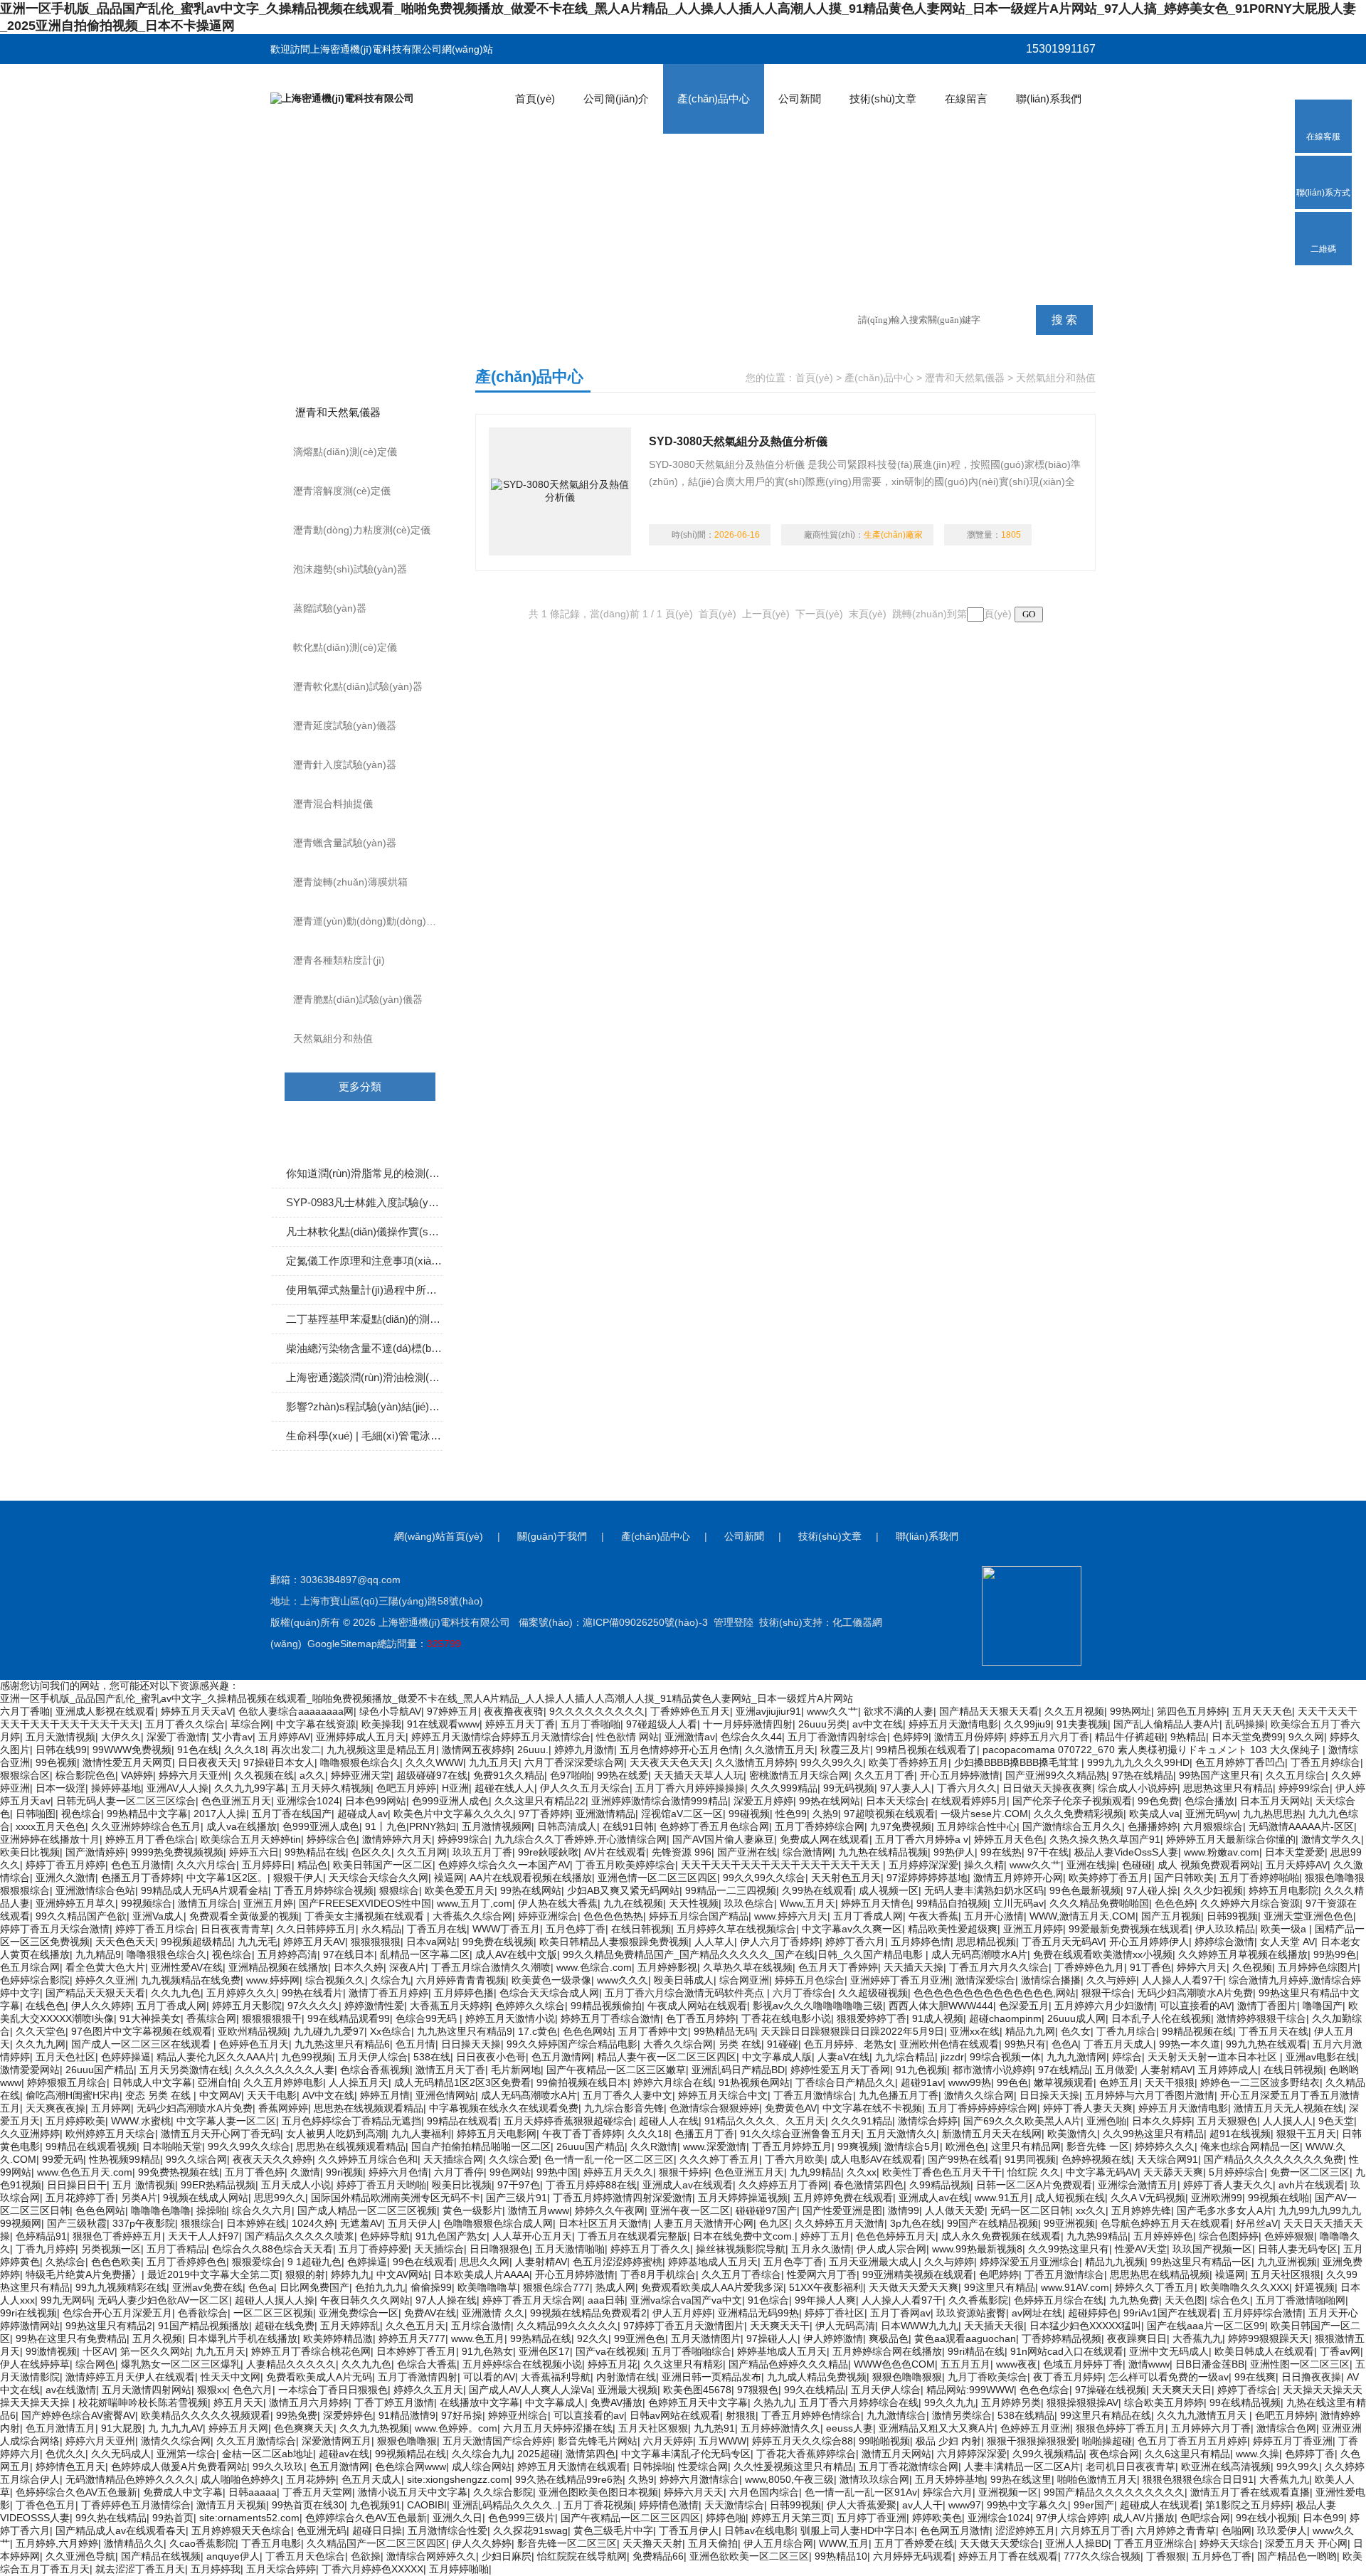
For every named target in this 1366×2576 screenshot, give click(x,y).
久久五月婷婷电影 (283, 2082)
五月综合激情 (481, 2326)
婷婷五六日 (254, 1852)
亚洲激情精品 (605, 1814)
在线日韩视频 (641, 1929)
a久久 (312, 1775)
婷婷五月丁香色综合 (150, 1839)
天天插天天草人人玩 (699, 1775)
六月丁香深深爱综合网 (574, 1762)
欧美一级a (1285, 1929)
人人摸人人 (1288, 2121)
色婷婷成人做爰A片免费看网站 (179, 2466)
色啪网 (1237, 2530)
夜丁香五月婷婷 (1068, 2377)
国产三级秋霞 (77, 2223)
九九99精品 (815, 2172)
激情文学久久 (1331, 1839)
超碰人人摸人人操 (275, 2300)
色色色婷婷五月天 (896, 2236)
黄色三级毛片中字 (613, 2530)
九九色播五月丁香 (899, 2095)
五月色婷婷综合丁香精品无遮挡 (351, 2121)
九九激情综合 (896, 2415)
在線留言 (966, 99)
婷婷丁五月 (825, 2236)
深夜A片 (407, 1967)
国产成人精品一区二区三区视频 (367, 2210)
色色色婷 (1175, 1903)
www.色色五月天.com (85, 2172)
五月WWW (722, 2441)
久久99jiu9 (1027, 1724)
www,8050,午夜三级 (789, 2479)
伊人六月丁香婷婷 (780, 1942)
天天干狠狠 (1170, 2082)
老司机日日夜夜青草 (1131, 2466)
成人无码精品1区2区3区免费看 (462, 2082)
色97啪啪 (571, 1775)
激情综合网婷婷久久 (431, 2556)
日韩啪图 (36, 1814)
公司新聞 (800, 99)
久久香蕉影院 (978, 2300)
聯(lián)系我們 (1049, 99)
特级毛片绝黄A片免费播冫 (84, 2274)
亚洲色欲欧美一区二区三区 (749, 2556)
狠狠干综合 (1106, 1993)
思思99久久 (280, 2198)
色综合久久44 (751, 1737)
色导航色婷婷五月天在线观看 (1165, 2223)
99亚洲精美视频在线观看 (918, 2274)
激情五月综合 (208, 1903)
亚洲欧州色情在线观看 (949, 2044)
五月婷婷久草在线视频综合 (736, 1929)
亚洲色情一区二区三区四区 (657, 1878)
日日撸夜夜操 (1311, 2377)
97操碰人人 (772, 2338)
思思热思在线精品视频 (1160, 2274)
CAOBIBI (427, 2505)
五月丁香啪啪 (591, 1724)
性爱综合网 (703, 2466)
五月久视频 (157, 2338)
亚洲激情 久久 (493, 2313)
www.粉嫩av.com (1222, 1852)
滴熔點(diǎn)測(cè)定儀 (345, 452)
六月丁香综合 (803, 1993)
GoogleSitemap (342, 1644)
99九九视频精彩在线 (121, 2287)
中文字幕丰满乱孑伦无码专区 (686, 2454)
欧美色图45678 (697, 2390)
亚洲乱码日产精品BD (738, 2070)
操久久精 (984, 1865)
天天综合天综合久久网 (378, 1878)
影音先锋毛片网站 (598, 2441)
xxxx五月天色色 (51, 1826)
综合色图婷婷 (1229, 2236)
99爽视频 (858, 2146)
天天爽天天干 (780, 2326)
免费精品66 (658, 2556)
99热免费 (297, 2415)
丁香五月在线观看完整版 (632, 2236)
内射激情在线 (626, 2377)
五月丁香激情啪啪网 (1301, 2300)
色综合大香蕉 (427, 2364)
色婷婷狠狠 (1289, 2236)
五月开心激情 (994, 1916)
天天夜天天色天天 (669, 1762)
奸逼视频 (1315, 2287)
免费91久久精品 (509, 1775)
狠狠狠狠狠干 (272, 2018)
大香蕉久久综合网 (472, 1916)
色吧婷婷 (999, 2274)
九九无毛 (258, 1942)
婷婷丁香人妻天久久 (1228, 2185)
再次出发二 (296, 1750)
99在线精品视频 (1245, 2402)
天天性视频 (694, 1903)
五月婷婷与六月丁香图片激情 (1150, 2095)
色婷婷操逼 (126, 2057)
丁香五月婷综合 (1325, 1762)
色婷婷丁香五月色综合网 (714, 1826)
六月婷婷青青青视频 (461, 1980)
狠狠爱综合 (257, 2262)
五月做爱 (1115, 2070)
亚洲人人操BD (1077, 2543)
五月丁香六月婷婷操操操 (690, 1788)
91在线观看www (443, 1724)
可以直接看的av (589, 2415)
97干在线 (1048, 1852)
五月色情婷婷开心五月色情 (679, 1750)
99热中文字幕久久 (1027, 2505)
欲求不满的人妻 (899, 1711)
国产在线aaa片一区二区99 (1206, 2326)
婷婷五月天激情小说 (510, 2018)
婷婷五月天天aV (197, 1711)
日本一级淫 (60, 1788)
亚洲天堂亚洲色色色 (1308, 1916)
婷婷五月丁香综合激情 (610, 2018)
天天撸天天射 (652, 2543)
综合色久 (1230, 2300)
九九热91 (714, 2428)
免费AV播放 (616, 2402)
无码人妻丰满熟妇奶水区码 (984, 1890)
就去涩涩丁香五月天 (140, 2569)
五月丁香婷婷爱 (374, 2249)
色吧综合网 (1205, 2518)
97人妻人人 (906, 1788)
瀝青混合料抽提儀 (333, 804)
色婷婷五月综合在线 (1059, 2300)
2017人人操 (220, 1814)
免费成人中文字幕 (183, 2492)
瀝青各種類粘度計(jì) (339, 960)
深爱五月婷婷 (763, 1801)
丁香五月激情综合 (813, 2095)
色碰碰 (1137, 1865)
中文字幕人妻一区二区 (226, 2121)
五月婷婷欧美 (75, 2121)
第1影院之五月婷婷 (1248, 2505)
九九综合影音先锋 (624, 2108)
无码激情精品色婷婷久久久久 (130, 2479)
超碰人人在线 (669, 2121)
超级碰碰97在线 (432, 1775)
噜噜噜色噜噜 (161, 2210)
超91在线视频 (1240, 2134)
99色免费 (1158, 1801)
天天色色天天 (125, 1942)
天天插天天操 (914, 1967)
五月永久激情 (821, 2249)
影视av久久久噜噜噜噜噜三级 (818, 2006)
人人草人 (714, 1942)
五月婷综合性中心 (977, 1826)
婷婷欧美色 (937, 2518)
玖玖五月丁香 (482, 1852)
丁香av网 (1340, 2351)
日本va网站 (431, 1942)
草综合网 (250, 1724)
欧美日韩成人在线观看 (1264, 2351)
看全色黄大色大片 (105, 1967)
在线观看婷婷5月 (969, 1801)
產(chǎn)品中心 (714, 99)
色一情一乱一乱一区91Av (861, 2492)
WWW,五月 (844, 2543)
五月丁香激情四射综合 (837, 1737)
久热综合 (65, 2262)
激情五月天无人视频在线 (1288, 2108)
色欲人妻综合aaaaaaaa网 (296, 1711)
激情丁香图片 (1267, 2006)
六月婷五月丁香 (1096, 2530)
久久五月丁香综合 (741, 2274)
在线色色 (46, 2006)
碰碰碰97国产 (766, 2210)
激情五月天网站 (896, 2454)
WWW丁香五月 (506, 1929)
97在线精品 (1064, 2070)
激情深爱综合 (985, 1980)
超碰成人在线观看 (1160, 2505)
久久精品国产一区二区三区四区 (376, 2543)
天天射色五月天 (846, 1878)
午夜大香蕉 (933, 1916)
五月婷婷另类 (1011, 2402)
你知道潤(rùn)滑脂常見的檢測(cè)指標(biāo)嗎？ (364, 1173)
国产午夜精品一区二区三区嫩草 (616, 2070)
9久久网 (1306, 1737)
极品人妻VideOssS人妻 (1126, 1852)
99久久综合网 (196, 2159)
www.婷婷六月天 (791, 1916)
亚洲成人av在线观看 (688, 2185)
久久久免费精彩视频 (1079, 1814)
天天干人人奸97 (203, 2236)
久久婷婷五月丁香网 (783, 2185)
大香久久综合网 (678, 2044)
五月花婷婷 (311, 2479)
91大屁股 (122, 2428)
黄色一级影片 (472, 2210)
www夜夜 (1017, 2364)
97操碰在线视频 (1111, 2390)
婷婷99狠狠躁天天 (1269, 2338)
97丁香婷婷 (544, 1814)
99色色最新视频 (1085, 1890)
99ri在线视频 (28, 2313)
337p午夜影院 (144, 2223)
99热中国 (557, 2172)
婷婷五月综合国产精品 (699, 1916)
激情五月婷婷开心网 (1018, 1878)
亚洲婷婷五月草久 (75, 1903)
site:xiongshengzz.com (458, 2479)
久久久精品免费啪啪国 (1099, 1903)
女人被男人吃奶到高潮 (336, 2134)
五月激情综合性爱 (448, 2530)
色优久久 (65, 2454)
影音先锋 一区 (1098, 2146)
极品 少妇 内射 (948, 2441)
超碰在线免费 (285, 2326)
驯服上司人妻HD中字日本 (857, 2530)
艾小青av (232, 1737)
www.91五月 (1002, 2198)
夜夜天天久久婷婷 (272, 2159)
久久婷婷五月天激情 (840, 2223)
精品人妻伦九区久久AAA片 (216, 2057)
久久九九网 (41, 2044)
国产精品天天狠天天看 (989, 1711)
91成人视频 (938, 2018)
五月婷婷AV (284, 1737)
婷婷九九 (351, 2274)
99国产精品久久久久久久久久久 (1114, 2492)
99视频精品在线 (411, 2454)
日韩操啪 (652, 2466)
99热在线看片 (312, 1993)
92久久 (593, 2338)
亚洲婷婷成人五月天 (361, 1737)
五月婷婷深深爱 (923, 1865)
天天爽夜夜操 (55, 2108)
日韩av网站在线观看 (675, 2415)
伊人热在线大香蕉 (558, 1903)
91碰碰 (783, 2044)
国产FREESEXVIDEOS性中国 (365, 1903)
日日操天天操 (471, 2044)
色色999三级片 (521, 2518)
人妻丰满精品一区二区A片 (1022, 2466)
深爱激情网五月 (337, 2441)
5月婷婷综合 (1237, 2172)
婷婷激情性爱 (374, 2006)
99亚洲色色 (640, 2338)
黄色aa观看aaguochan (965, 2338)
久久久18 (245, 1750)
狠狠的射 (305, 2274)
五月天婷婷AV (1297, 1865)
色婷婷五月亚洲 (1035, 2428)
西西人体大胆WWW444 (941, 2006)
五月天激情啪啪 (570, 2249)
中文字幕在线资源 (316, 1724)
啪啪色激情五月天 (1097, 2479)
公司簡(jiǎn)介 (616, 99)
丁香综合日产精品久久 (845, 2082)
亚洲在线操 (1091, 1865)
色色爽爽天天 (304, 2428)
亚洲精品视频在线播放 (278, 1967)
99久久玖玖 (278, 2466)
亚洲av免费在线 (207, 2287)
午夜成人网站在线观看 (697, 2006)
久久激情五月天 (780, 1750)
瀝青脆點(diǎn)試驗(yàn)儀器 (358, 999)
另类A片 (139, 2198)
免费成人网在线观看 (825, 1839)
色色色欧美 (116, 2262)
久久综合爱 (514, 2159)
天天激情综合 (734, 2505)
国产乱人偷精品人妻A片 (1166, 1724)
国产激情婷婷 (95, 1852)
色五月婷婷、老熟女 (849, 2044)
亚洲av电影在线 (1321, 2057)
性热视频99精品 (125, 2159)
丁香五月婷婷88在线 (591, 2185)
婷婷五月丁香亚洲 (1293, 2441)
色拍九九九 (380, 2287)
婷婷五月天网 (238, 2428)
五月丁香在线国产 (292, 1814)
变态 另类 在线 (159, 2095)
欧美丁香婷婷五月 (909, 1762)
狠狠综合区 (25, 1775)
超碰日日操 (377, 2530)
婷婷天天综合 (1229, 2543)
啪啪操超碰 (1107, 2441)
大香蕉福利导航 (556, 2377)
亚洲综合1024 (308, 1801)
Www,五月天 (808, 1903)
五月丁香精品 (176, 2249)
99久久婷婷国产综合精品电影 (572, 2044)
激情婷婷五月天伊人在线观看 (130, 2377)
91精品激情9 (407, 2415)
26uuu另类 (822, 1724)
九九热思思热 (1273, 1814)
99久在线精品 (815, 2390)
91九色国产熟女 (451, 2236)
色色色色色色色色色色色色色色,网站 (995, 1993)
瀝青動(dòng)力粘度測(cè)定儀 (362, 530)
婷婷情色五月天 (70, 2466)
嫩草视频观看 (1064, 2082)
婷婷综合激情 (1224, 1942)
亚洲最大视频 (628, 2390)
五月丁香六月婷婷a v (922, 1839)
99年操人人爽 (825, 2300)
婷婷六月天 (1202, 1967)
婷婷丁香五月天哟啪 (381, 2185)
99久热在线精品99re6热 (569, 2479)
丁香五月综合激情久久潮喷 (491, 1967)
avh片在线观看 (1312, 2185)
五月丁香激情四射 (418, 2377)
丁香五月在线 (437, 1929)
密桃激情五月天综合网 (799, 1775)
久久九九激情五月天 (1203, 2415)
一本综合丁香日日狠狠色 (333, 2390)
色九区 (774, 2223)
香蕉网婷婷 (283, 2108)
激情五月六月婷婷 (309, 2402)
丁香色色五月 (46, 2505)
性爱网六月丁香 (822, 2274)
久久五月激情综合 (256, 2441)
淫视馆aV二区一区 (682, 1814)
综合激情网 (808, 1852)
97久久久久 (313, 2006)
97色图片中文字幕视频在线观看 (142, 2031)
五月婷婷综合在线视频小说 (522, 2364)
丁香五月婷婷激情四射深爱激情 (623, 2198)
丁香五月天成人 (1118, 2044)
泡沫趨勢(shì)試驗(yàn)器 (350, 569)
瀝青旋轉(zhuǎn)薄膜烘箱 (350, 882)
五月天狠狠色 (1227, 2121)
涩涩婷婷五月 (1025, 2530)
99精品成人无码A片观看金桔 (205, 1890)
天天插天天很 (994, 2326)
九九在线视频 (633, 1903)
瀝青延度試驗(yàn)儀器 (345, 725)
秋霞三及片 (845, 1750)
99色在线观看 (423, 2262)
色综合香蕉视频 (375, 2070)
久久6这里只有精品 (1187, 2454)
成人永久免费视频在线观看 (1001, 2236)
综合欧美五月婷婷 (1164, 2402)
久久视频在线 (264, 1775)
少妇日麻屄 (507, 2556)
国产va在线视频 (611, 2351)
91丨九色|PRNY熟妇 (411, 1826)
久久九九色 (176, 1993)
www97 (965, 2505)
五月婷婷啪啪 (459, 2569)
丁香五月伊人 (689, 2530)
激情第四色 (591, 2454)
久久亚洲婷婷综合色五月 (146, 1826)
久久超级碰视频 (873, 1993)
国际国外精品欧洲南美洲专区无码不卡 (396, 2198)
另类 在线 (740, 2044)
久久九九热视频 (374, 2428)
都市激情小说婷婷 (992, 2070)
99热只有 (1025, 2044)
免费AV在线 (430, 2313)
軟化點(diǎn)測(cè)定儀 (345, 647)
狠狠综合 (399, 1890)
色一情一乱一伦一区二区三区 (609, 2159)
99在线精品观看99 (349, 2018)
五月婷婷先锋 (1141, 2210)
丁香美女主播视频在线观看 (366, 1916)
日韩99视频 (1232, 1916)
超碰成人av (362, 1814)
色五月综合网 (30, 1967)
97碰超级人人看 (662, 1724)
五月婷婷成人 (1228, 2070)
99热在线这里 (1021, 2479)
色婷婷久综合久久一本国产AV (504, 1865)
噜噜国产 (1323, 2006)
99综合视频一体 (1005, 2057)
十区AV (99, 2351)
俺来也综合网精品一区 (1250, 2146)
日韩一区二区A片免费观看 (1034, 2185)
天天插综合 (439, 2249)
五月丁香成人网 (868, 1916)
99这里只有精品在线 (1106, 2415)
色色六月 (253, 2390)
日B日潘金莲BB (1210, 2364)
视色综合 (81, 1814)
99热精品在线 (315, 1852)
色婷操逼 (367, 2262)
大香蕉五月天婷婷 (450, 2006)
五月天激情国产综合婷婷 (497, 2441)
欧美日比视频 (30, 1852)
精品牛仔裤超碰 (1130, 1737)
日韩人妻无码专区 (1298, 2249)
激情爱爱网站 (30, 2070)
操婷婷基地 (116, 1788)
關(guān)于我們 (552, 1536)
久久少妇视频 (1213, 1890)
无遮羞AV (361, 2223)
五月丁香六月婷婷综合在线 (859, 2402)
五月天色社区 (65, 2057)
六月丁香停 (459, 2172)
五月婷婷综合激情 (1263, 2313)
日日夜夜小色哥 (491, 2057)
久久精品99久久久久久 (567, 2326)
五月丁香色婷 (255, 2172)
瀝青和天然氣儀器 (338, 412)
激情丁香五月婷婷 (388, 1993)
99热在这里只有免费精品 (71, 2338)
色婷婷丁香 (1310, 2454)
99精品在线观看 (462, 2121)
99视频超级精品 (196, 1942)
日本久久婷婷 (1162, 2121)
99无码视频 (849, 1788)
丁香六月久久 (967, 1788)
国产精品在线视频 (161, 2556)
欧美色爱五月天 (460, 1890)
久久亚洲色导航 (80, 2556)
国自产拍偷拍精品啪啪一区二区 (481, 2146)
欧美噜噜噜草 (487, 2287)
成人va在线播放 (242, 1826)
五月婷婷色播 (464, 1993)
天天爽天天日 (1182, 2390)
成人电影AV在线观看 (876, 2159)
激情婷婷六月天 (397, 1839)
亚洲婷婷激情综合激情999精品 (660, 1801)
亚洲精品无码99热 (758, 2313)
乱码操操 (1245, 1724)
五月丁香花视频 (598, 2505)
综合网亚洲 (744, 1980)
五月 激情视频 (144, 2185)
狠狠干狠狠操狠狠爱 (1032, 2441)
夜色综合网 (1114, 2454)
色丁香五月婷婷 (701, 2018)
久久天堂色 (41, 2031)
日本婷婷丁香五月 (416, 2351)
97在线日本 (349, 1954)
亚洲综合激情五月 (1138, 2185)
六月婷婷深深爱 (972, 2454)
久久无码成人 (121, 2454)
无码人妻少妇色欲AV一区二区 (163, 2300)
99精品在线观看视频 (91, 2146)
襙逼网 (449, 1878)
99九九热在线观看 (1266, 2044)
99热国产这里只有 (1219, 1775)
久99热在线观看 (817, 1890)
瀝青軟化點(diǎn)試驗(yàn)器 (358, 686)
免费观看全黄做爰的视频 (244, 1916)
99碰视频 (749, 1814)
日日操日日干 (77, 2185)
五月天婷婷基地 (950, 2479)
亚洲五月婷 (268, 1903)
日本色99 (1323, 2518)
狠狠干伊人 (298, 1878)
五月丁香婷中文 (653, 2031)
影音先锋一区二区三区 (567, 2543)
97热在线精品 (1143, 1775)
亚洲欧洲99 (1217, 2198)
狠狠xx (212, 2390)
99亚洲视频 (1069, 2223)
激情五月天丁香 (450, 2070)
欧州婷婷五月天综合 (110, 2134)
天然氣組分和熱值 (333, 1038)
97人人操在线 (446, 2300)
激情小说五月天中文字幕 (413, 2492)
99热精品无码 (724, 2031)
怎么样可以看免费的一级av (1169, 2377)
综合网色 (95, 2364)
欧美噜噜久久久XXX (1245, 2287)
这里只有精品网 (1026, 2146)
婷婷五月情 (385, 2095)
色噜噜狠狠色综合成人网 (498, 2223)
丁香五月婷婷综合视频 (324, 1890)
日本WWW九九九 (920, 2326)
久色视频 (1252, 1967)
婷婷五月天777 (412, 2338)
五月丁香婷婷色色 (186, 2262)
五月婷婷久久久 (241, 1993)
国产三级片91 (517, 2198)
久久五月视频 (1074, 1711)
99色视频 (56, 1762)
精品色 (312, 1865)
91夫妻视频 (1082, 1724)
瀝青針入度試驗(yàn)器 (345, 765)
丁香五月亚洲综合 (1154, 2543)
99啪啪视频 (884, 2441)
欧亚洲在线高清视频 (1226, 2466)
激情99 (904, 2210)
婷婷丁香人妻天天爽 (1088, 2108)
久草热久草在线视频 (748, 1967)
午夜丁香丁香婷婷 (582, 2134)
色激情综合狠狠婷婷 (714, 2108)
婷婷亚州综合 (518, 2415)
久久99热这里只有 (1069, 2249)
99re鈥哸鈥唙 (548, 1852)
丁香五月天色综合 (305, 2556)
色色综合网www (411, 2466)
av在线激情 (71, 2390)
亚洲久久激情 (65, 1878)
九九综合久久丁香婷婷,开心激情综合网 (581, 1839)
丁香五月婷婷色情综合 (811, 2415)
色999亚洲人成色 (450, 1801)
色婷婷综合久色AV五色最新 (76, 2492)
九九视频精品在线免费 (191, 1980)
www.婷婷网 (273, 1980)
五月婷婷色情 (921, 1942)
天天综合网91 (1168, 2159)
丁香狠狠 (1166, 2556)
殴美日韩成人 (684, 1980)
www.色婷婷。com (456, 2428)
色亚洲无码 (322, 2530)
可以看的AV (489, 2377)
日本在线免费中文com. (744, 2236)
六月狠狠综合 (1213, 1826)
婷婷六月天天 (694, 2492)
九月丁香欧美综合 (988, 2377)
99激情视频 (51, 2351)
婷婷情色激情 (669, 2505)
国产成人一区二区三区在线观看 (142, 2044)
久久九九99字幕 (250, 1788)
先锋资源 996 (682, 1852)
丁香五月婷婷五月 (792, 2146)
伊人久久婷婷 (101, 2006)
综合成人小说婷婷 (1138, 1788)
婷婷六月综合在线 (673, 2082)
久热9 (825, 1814)
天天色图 (1185, 2300)
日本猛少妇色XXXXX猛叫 (1085, 2326)
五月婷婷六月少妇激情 (1104, 2006)
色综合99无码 (428, 2018)
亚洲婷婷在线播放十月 (50, 1839)
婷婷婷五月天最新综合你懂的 (1231, 1839)
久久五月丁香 (884, 1775)
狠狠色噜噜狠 (407, 2441)
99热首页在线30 (308, 2505)
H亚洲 (455, 1788)
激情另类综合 (962, 2415)
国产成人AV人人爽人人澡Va (530, 2390)
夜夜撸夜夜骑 (514, 1711)
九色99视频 (307, 2057)
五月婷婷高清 (287, 1954)
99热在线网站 (830, 1801)
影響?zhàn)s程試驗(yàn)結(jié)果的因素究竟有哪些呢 (364, 1406)
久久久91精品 (862, 2121)
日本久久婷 (359, 1967)
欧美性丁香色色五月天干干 (942, 2172)
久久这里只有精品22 (540, 1801)
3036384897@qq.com (350, 1580)
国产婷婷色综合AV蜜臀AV (78, 2415)
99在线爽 (1255, 2377)
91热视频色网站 (754, 2082)
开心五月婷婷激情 (960, 1775)
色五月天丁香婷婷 (838, 1967)
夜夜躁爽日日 (1137, 2338)
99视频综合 (147, 1903)
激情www (1149, 2364)
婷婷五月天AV (314, 1942)
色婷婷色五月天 (254, 2044)
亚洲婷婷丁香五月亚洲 (900, 1980)
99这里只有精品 (1000, 2287)
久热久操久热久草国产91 (1105, 1839)
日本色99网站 (376, 1801)
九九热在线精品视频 (883, 1852)
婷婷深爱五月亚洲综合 (1029, 2262)
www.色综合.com (594, 1967)
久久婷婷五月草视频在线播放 (1243, 1954)
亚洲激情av (690, 1737)
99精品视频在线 (1197, 2031)
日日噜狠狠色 (499, 2249)
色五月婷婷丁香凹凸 (1240, 1762)
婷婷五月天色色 (1009, 1839)
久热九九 (773, 2402)
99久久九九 (950, 2402)
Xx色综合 (391, 2031)
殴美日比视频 (462, 2185)
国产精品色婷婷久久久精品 (788, 2364)
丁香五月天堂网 (317, 2492)
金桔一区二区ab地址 (268, 2454)
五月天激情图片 (706, 2338)
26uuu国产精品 (100, 2070)
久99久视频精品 (1048, 2454)
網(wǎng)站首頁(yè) (439, 1536)
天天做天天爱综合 (1000, 2543)
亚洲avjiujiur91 (768, 1711)
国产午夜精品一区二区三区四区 (630, 2518)
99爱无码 (63, 2159)
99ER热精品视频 (218, 2185)
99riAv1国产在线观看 (1170, 2313)
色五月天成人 (371, 2479)
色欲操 (366, 2556)
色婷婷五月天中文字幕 (698, 2402)
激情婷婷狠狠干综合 (1261, 2018)
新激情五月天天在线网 (992, 2134)
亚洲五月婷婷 (1033, 1929)
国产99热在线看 (963, 2159)
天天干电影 (272, 2095)
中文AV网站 (402, 2274)
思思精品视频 (986, 1942)
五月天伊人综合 (373, 2057)
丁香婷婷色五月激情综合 (136, 2505)
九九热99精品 (1097, 2236)
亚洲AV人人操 (178, 1788)
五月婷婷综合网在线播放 (887, 2351)
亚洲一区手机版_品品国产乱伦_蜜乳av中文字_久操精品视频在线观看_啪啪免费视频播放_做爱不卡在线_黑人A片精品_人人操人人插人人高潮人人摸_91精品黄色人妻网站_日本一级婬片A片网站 (427, 1698)
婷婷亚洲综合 (548, 1916)
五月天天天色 (1262, 1711)
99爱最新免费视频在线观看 (1129, 1929)
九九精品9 (98, 1954)
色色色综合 (1044, 2390)
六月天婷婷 (668, 2441)
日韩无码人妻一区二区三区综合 (126, 1801)
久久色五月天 (415, 2326)
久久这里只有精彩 (683, 2364)
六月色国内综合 (764, 2492)
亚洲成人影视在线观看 (105, 1711)
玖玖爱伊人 (1282, 2530)
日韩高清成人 (567, 1826)
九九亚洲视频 (1287, 2262)
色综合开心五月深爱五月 (117, 2313)
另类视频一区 (111, 2249)
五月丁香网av (900, 2313)
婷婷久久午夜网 (610, 2210)
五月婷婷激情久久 (780, 2428)
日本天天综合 (896, 1801)
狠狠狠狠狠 (376, 1942)
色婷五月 (1119, 2082)
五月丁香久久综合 (185, 1724)
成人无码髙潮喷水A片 (979, 1954)
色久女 (1076, 2031)
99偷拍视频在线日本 (582, 2082)
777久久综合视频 (1102, 2556)
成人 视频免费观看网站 (1209, 1865)
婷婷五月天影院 (247, 2006)
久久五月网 (422, 1852)
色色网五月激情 (955, 2530)
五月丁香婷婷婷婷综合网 (983, 2108)
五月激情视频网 (497, 1826)
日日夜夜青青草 (235, 1929)
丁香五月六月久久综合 (999, 1967)
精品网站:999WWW (970, 2390)
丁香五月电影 (271, 2543)
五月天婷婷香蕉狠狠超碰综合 (568, 2121)
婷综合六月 (948, 2492)
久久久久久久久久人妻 (285, 2070)
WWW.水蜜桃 (141, 2121)
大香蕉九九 (1197, 2338)
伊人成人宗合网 (891, 2249)
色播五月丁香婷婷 (141, 1878)
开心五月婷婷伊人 (1149, 1942)
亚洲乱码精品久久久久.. (505, 2505)
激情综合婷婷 (928, 2121)
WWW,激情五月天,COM (1082, 1916)
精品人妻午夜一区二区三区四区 (667, 2057)
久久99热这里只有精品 (1153, 2134)
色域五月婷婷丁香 (1083, 2364)
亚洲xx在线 (975, 2031)
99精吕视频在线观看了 (926, 1750)
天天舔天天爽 (1173, 2172)
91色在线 (198, 1750)
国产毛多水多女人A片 (1225, 2210)
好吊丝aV (1257, 2223)
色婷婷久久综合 (530, 2006)
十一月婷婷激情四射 (748, 1724)
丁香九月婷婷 (46, 2249)
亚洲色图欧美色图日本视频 (598, 2492)
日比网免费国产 (314, 2287)
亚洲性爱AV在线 (187, 1967)
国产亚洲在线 (747, 1852)
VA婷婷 (137, 1775)
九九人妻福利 (421, 2134)
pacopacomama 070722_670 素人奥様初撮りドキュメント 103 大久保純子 (1153, 1750)
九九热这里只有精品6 (342, 2044)
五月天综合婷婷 (281, 2569)
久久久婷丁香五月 (719, 2159)
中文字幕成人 (555, 2402)
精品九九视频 (1115, 2262)
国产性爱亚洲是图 (842, 2210)
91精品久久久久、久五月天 (765, 2121)
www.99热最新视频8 (977, 2249)
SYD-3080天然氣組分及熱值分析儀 (738, 441)
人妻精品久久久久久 (291, 2364)
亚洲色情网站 (445, 2095)
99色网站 (510, 2172)
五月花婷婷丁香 (80, 2198)
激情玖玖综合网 (874, 2479)
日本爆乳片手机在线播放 (243, 2338)
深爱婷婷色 (348, 2415)
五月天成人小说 (296, 2185)
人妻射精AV (1166, 2070)
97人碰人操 (1152, 1890)
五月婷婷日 (267, 1865)
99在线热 (1001, 1852)
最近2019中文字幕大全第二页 (213, 2274)
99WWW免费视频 (132, 1750)
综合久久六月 (262, 2210)
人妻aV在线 (843, 2057)
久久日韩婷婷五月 (316, 1929)
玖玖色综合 (749, 1903)
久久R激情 (654, 2146)
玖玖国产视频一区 (1212, 2249)
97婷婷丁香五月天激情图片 (684, 2326)
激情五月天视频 (231, 2505)
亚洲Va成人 (158, 1916)
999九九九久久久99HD (1138, 1762)
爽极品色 (889, 2338)
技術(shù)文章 (883, 99)
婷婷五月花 (613, 2364)
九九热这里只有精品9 (465, 2031)
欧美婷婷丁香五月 (1108, 1878)
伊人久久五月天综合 (585, 1788)
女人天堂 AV (1287, 1942)
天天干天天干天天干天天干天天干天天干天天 (782, 1865)
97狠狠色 (758, 2390)
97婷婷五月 (452, 1711)
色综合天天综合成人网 (549, 1993)
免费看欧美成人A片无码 (319, 2377)
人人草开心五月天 (532, 2236)
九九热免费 (1134, 2300)
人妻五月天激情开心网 (704, 2223)
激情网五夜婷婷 (477, 1750)
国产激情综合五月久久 (1072, 1826)
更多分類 (360, 1086)
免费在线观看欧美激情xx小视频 (1103, 1954)
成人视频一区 (889, 1890)
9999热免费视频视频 (177, 1852)
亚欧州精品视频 (253, 2031)
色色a (261, 2287)
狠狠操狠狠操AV (1082, 2402)
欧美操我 (381, 1724)
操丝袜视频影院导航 (741, 2249)
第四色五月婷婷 (1192, 1711)
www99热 (970, 2082)
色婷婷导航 (385, 2236)
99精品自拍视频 (952, 1903)
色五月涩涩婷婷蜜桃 (618, 2262)
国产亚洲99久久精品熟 (1056, 1775)
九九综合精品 (905, 2057)
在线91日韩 (628, 1826)
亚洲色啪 (1106, 2121)
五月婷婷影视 (667, 1967)
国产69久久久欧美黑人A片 (1022, 2121)
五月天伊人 (413, 2223)
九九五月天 (494, 1762)
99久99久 (1298, 2466)
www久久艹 (832, 1711)
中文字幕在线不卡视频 (872, 2108)
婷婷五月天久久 (618, 2172)
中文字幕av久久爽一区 (852, 1929)
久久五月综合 (1296, 1775)
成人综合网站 (482, 2466)
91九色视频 (921, 2070)
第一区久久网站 (155, 2351)
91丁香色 (1150, 1967)
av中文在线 (878, 1724)
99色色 (1012, 2082)
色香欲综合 (203, 2313)
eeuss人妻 (849, 2428)
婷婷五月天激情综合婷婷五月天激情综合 (501, 1737)
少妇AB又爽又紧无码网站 (623, 1890)
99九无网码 (66, 2300)
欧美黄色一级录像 (551, 1980)
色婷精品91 (41, 2236)
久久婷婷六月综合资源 (1250, 1903)
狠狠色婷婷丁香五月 (1121, 2428)
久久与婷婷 (1111, 1980)
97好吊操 (462, 2415)
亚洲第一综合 (186, 2454)
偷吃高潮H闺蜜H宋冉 (73, 2095)
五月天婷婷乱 (350, 2326)
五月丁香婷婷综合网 (820, 1826)
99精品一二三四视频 (731, 1890)
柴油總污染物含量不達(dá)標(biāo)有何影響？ (364, 1348)
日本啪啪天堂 (172, 2146)
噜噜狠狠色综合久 (360, 1762)
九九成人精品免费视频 (817, 2377)
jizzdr (952, 2057)
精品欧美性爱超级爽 (953, 1929)
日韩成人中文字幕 (152, 2082)
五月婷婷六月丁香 (1211, 2428)
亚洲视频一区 (1008, 2492)
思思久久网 (485, 2262)
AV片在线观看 (615, 1852)
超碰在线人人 (504, 1788)
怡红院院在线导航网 (582, 2556)
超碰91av (922, 2082)
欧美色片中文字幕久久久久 (453, 1814)
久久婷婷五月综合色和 (368, 2159)
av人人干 (922, 2505)
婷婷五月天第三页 (791, 2518)
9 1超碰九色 (314, 2262)
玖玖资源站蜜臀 (971, 2313)
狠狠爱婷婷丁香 (872, 2018)
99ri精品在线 (976, 2351)
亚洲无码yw (1211, 1814)
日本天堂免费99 (1247, 1737)
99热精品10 (841, 2556)
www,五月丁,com (475, 1903)
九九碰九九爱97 (329, 2031)
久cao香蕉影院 (202, 2543)
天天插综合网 (453, 2159)
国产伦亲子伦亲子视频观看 (1072, 1801)
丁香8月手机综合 (658, 2274)
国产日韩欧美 (1184, 1878)
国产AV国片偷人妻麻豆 (723, 1839)
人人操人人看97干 (1182, 1980)
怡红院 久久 (1034, 2172)
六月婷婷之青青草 (1176, 2530)
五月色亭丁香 (793, 2262)
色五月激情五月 (60, 2428)
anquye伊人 (233, 2556)
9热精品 (1188, 1737)
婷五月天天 (238, 2402)
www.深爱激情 (715, 2146)
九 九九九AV (175, 2428)
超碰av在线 (344, 2454)
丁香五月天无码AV (1063, 1942)
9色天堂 (1336, 2121)
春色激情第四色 (869, 2185)
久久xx (862, 2172)
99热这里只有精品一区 (1201, 2262)
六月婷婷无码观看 (913, 2556)
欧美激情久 (1072, 2134)
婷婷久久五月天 (428, 2390)
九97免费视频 (901, 1826)
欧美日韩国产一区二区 (383, 1865)
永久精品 (381, 1929)
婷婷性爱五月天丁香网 (840, 2070)
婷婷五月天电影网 (497, 2134)
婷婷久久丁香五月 (1155, 2287)
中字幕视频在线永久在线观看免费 (504, 2108)
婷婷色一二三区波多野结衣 (1260, 2082)
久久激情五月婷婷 (755, 1762)
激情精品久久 (134, 2543)
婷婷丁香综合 (1247, 2390)
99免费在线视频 (498, 1942)
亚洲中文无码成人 (1169, 2351)
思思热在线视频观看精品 (369, 2108)
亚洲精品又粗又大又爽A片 (937, 2428)
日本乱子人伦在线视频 (1161, 2018)
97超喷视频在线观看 (889, 1814)
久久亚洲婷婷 (30, 2134)
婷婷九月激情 (584, 1750)
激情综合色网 (1286, 2428)
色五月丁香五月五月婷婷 (1192, 2441)
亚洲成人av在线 (934, 2198)
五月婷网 (111, 2108)
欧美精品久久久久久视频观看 (206, 2415)
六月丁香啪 (25, 1711)
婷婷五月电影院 (1283, 1890)
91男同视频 (1030, 2159)
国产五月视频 (1171, 1916)
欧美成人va (1154, 1814)
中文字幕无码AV (1102, 2172)
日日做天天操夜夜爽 (1047, 1788)
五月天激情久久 (901, 2134)
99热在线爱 (623, 1775)
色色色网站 (588, 2031)
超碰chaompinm (1005, 2018)
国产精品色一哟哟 (1297, 2556)
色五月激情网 (561, 2057)
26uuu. (533, 1750)
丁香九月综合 (1126, 2031)
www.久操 (1258, 2454)
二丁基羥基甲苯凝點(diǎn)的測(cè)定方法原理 (364, 1319)
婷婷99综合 (1304, 1788)
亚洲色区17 (544, 2351)
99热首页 (173, 2518)
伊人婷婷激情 (833, 2338)
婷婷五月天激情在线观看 (572, 2466)
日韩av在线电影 (759, 2530)
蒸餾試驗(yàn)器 (330, 608)
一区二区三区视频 (273, 2313)
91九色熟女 (487, 2351)
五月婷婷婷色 (1163, 2236)
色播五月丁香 (704, 2134)
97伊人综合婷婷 (1071, 2518)
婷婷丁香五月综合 (155, 1929)
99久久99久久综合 (764, 1878)
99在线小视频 (1266, 2518)
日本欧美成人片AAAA (482, 2274)
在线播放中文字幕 (480, 2402)
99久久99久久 (832, 1762)
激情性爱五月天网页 (127, 1762)
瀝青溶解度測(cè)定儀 (342, 491)
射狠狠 (741, 2415)
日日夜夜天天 (208, 1762)
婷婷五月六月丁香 (1049, 1737)
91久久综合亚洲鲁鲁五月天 (800, 2134)
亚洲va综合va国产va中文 (686, 2300)
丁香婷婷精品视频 (1061, 2338)
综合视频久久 (335, 1980)
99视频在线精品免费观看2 (588, 2313)
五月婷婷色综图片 (1318, 1967)
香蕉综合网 (211, 2018)
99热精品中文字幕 (147, 1814)
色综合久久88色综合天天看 (272, 2249)
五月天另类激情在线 (184, 2070)
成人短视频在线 (1070, 2198)
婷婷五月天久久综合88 (803, 2441)
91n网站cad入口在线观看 (1067, 2351)
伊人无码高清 (845, 2326)
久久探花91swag (530, 2530)
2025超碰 (539, 2454)
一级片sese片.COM (984, 1814)
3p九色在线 (916, 2223)
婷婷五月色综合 (810, 1980)
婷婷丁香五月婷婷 (65, 1865)
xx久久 (1091, 2210)
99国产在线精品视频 (992, 2223)
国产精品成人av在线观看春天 (121, 2530)
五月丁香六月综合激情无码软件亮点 (686, 1993)
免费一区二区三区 (1310, 2172)
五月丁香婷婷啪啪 (1259, 1878)
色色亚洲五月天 (236, 1801)
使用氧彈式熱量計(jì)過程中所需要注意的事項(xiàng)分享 (364, 1290)
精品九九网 (1030, 2031)
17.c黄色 (538, 2031)
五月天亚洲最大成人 (874, 2262)
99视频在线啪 (1278, 2198)
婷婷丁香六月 (855, 1942)
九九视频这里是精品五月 (381, 1750)
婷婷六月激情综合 (699, 2479)
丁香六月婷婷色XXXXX (372, 2569)
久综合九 (391, 1980)
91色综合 (768, 2300)
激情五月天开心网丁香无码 (221, 2134)
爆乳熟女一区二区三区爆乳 (181, 2364)
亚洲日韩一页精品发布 (711, 2377)
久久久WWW (434, 1762)
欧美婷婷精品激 (338, 2338)
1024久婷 (313, 2223)
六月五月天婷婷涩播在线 (558, 2428)
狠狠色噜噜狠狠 (907, 2377)
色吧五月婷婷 (406, 1788)
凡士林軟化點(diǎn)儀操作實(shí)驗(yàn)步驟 (364, 1231)
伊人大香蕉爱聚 (862, 2505)
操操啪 (211, 2210)
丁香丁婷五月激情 (394, 2402)
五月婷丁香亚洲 (872, 2518)
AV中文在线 (328, 2095)
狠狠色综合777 (556, 2287)
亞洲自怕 (218, 2082)
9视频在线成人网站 (206, 2198)
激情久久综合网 (979, 2095)
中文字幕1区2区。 (227, 1878)
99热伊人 (954, 1852)
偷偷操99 (431, 2287)
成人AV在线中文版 (516, 1954)
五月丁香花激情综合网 (909, 2466)
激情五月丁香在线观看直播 (1250, 2492)
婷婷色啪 (726, 2518)
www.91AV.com (1075, 2287)
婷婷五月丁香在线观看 (1008, 2556)
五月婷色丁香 (1222, 2556)
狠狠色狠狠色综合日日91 (1198, 2479)
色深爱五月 (1024, 2006)
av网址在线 (1037, 2313)
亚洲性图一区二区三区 (1300, 2364)
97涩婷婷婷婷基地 (927, 1878)
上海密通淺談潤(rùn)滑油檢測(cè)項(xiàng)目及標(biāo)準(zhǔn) (364, 1377)
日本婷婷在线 (256, 2223)
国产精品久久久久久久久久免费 (1274, 2159)
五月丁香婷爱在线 (914, 2543)
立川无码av (1018, 1903)
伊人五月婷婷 (682, 2313)
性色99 (791, 1814)
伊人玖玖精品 (1225, 1929)
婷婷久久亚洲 (105, 1980)
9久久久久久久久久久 (597, 1711)
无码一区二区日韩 (1030, 2210)
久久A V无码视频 (1148, 2198)
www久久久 (623, 1980)
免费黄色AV (791, 2108)
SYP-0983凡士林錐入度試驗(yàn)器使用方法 (364, 1202)
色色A (1065, 2044)
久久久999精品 (784, 1788)
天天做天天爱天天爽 (914, 2287)
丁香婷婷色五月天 (690, 1711)
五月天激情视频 (60, 1737)
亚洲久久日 (457, 2518)
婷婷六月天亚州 (194, 1775)
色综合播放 (1209, 1801)
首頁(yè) (535, 99)
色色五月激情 (141, 1865)
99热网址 (1131, 1711)
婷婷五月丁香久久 (650, 2249)
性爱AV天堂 (1141, 2249)
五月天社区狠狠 (1286, 2274)
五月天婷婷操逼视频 (743, 2198)
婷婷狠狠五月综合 (67, 2082)
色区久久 (371, 1852)
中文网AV (220, 2095)
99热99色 (1335, 1954)
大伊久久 (121, 1737)
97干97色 (519, 2185)
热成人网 (615, 2287)
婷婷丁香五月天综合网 (532, 2300)
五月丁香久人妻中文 (628, 2095)
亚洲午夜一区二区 (690, 2210)
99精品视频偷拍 (606, 2006)
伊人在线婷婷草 (35, 2364)
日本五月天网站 (1275, 1801)
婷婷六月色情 (398, 2172)
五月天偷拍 (713, 2543)
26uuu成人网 (1076, 2018)
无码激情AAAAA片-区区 (1301, 1826)
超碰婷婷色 (1093, 2313)
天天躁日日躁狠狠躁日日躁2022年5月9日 (852, 2031)
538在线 (432, 2057)
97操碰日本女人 (279, 1762)
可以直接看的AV (1196, 2006)
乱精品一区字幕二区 (425, 1954)
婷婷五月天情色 (876, 1903)
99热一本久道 (1190, 2044)
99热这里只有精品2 (109, 2326)
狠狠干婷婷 (684, 2172)
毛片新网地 (516, 2070)
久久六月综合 (206, 1865)
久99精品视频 (940, 2185)
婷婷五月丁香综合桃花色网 (311, 2351)
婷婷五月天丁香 (520, 1724)
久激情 (305, 2172)
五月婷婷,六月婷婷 (57, 2543)
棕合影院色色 (85, 1775)
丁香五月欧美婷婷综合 (625, 1865)
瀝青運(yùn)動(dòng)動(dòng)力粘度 (375, 921)
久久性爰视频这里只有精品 (793, 2466)
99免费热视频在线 (179, 2172)
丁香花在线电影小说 (786, 2018)
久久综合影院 (503, 2492)
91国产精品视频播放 (203, 2326)
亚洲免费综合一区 (359, 2313)
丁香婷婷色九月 (1089, 1967)
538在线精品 (1026, 2415)
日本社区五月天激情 (603, 2223)
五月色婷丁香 (576, 1929)
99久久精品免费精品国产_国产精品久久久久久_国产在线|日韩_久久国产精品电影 (744, 1954)
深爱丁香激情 (176, 1737)
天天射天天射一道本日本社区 (1214, 2057)
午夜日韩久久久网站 (365, 2300)
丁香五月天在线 (1274, 2031)
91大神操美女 (150, 2018)
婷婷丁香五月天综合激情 (55, 1929)
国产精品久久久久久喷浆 (300, 2236)
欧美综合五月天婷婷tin (251, 1839)
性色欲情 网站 (628, 1737)
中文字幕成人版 (777, 2057)
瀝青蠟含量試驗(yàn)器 (345, 843)
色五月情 (415, 2044)
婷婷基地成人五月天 (713, 2262)
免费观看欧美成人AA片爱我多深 (712, 2287)
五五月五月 (965, 2364)
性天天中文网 (231, 2377)
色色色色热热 (613, 1916)
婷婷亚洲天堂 (361, 1775)
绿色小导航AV (390, 1711)
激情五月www (539, 2210)
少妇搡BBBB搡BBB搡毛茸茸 (1018, 1762)
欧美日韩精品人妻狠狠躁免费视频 (614, 1942)
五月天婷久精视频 (331, 1788)
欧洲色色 (965, 2146)
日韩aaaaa (253, 2492)
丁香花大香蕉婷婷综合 (806, 2454)
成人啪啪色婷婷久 (240, 2479)
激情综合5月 (912, 2146)
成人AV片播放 (1144, 2518)
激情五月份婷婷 (969, 1737)
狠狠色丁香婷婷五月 (117, 2236)
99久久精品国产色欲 (81, 1916)
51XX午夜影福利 (826, 2287)
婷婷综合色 (332, 1839)
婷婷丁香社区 (835, 2313)
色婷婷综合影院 (35, 1980)
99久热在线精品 (111, 2518)
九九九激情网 (1076, 2057)
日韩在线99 (61, 1750)
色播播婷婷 (1153, 1826)
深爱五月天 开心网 (1306, 2543)
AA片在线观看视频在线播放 (531, 1878)
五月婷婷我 (216, 2569)
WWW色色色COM (894, 2364)
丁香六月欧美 (795, 2159)
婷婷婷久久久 (1165, 2146)
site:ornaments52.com (249, 2518)
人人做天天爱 (955, 2210)
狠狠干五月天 (1306, 2134)
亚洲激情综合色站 (95, 1890)
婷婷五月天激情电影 (953, 1724)
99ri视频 (344, 2172)
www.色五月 (478, 2338)
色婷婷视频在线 (1096, 2159)
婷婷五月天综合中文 (723, 2095)
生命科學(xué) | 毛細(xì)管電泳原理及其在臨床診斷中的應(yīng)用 (364, 1436)
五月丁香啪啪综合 (692, 2351)
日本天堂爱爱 (1295, 1852)
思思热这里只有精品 (1228, 1788)
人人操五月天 (359, 2082)
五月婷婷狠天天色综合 (241, 2530)
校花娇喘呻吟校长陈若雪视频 (143, 2402)
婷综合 (1127, 2057)
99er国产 (1094, 2505)
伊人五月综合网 (778, 2543)
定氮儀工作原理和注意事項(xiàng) (364, 1261)
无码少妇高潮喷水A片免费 (1195, 1993)
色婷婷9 (911, 1737)
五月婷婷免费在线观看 (843, 2198)
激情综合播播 (1051, 1980)
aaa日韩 (606, 2300)
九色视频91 (376, 2505)
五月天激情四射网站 (147, 2390)
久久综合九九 (482, 2454)
